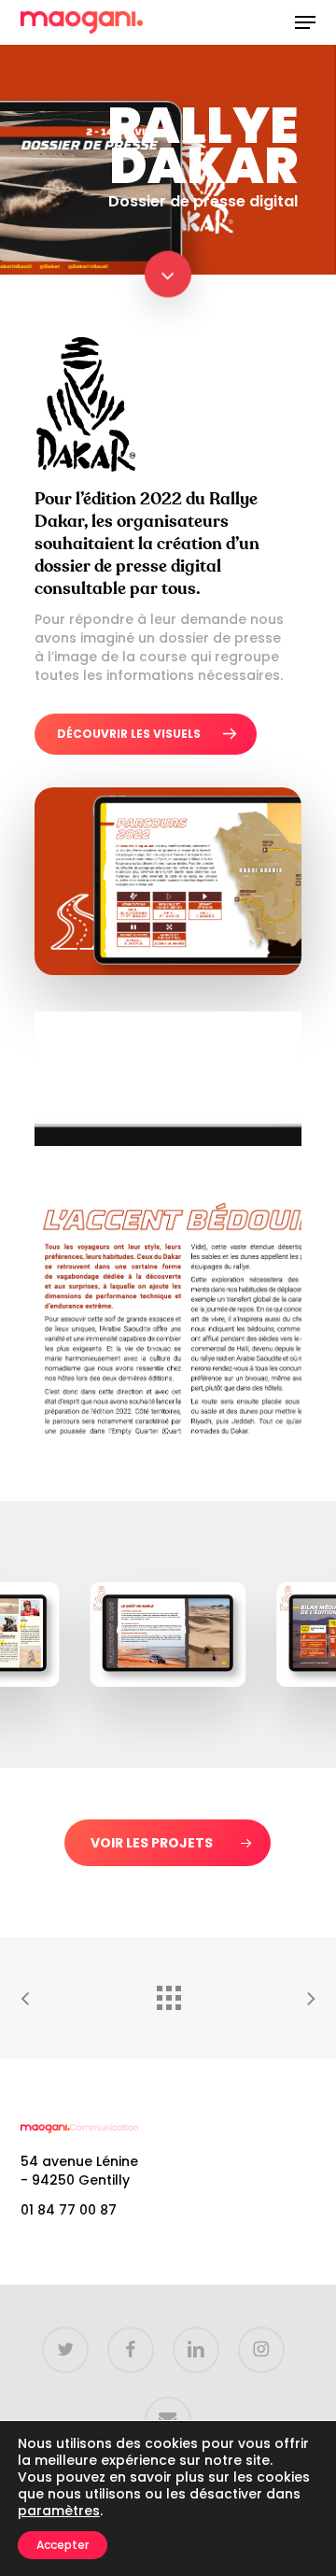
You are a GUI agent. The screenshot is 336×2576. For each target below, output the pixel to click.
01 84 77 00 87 (69, 2210)
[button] (305, 22)
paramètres (59, 2511)
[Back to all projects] (168, 1993)
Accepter (63, 2545)
